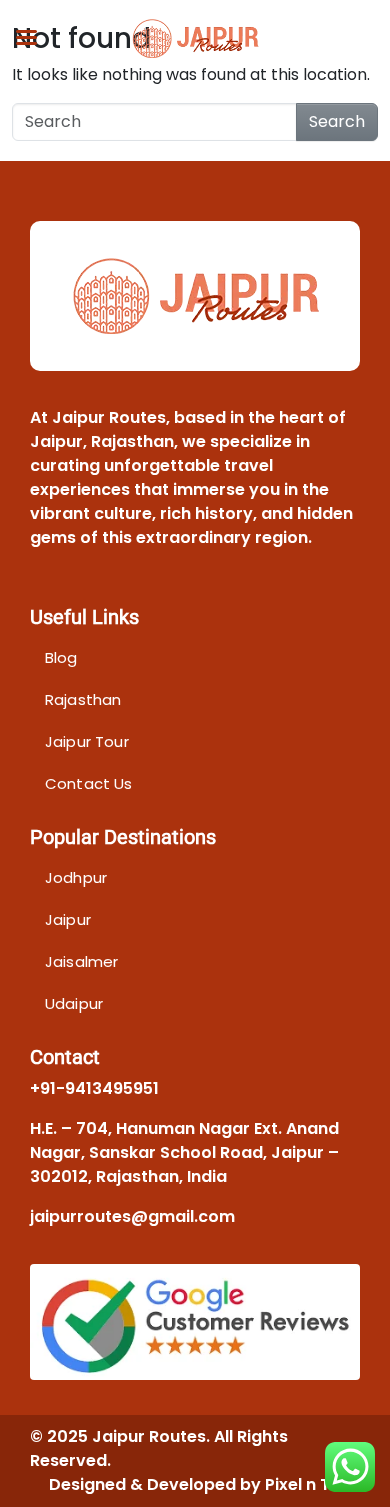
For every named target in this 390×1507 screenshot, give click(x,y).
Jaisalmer (81, 961)
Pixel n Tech (312, 1484)
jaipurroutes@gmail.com (132, 1216)
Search (337, 121)
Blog (61, 657)
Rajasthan (83, 699)
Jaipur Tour (87, 741)
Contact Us (89, 783)
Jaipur (68, 919)
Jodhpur (76, 877)
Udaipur (74, 1003)
